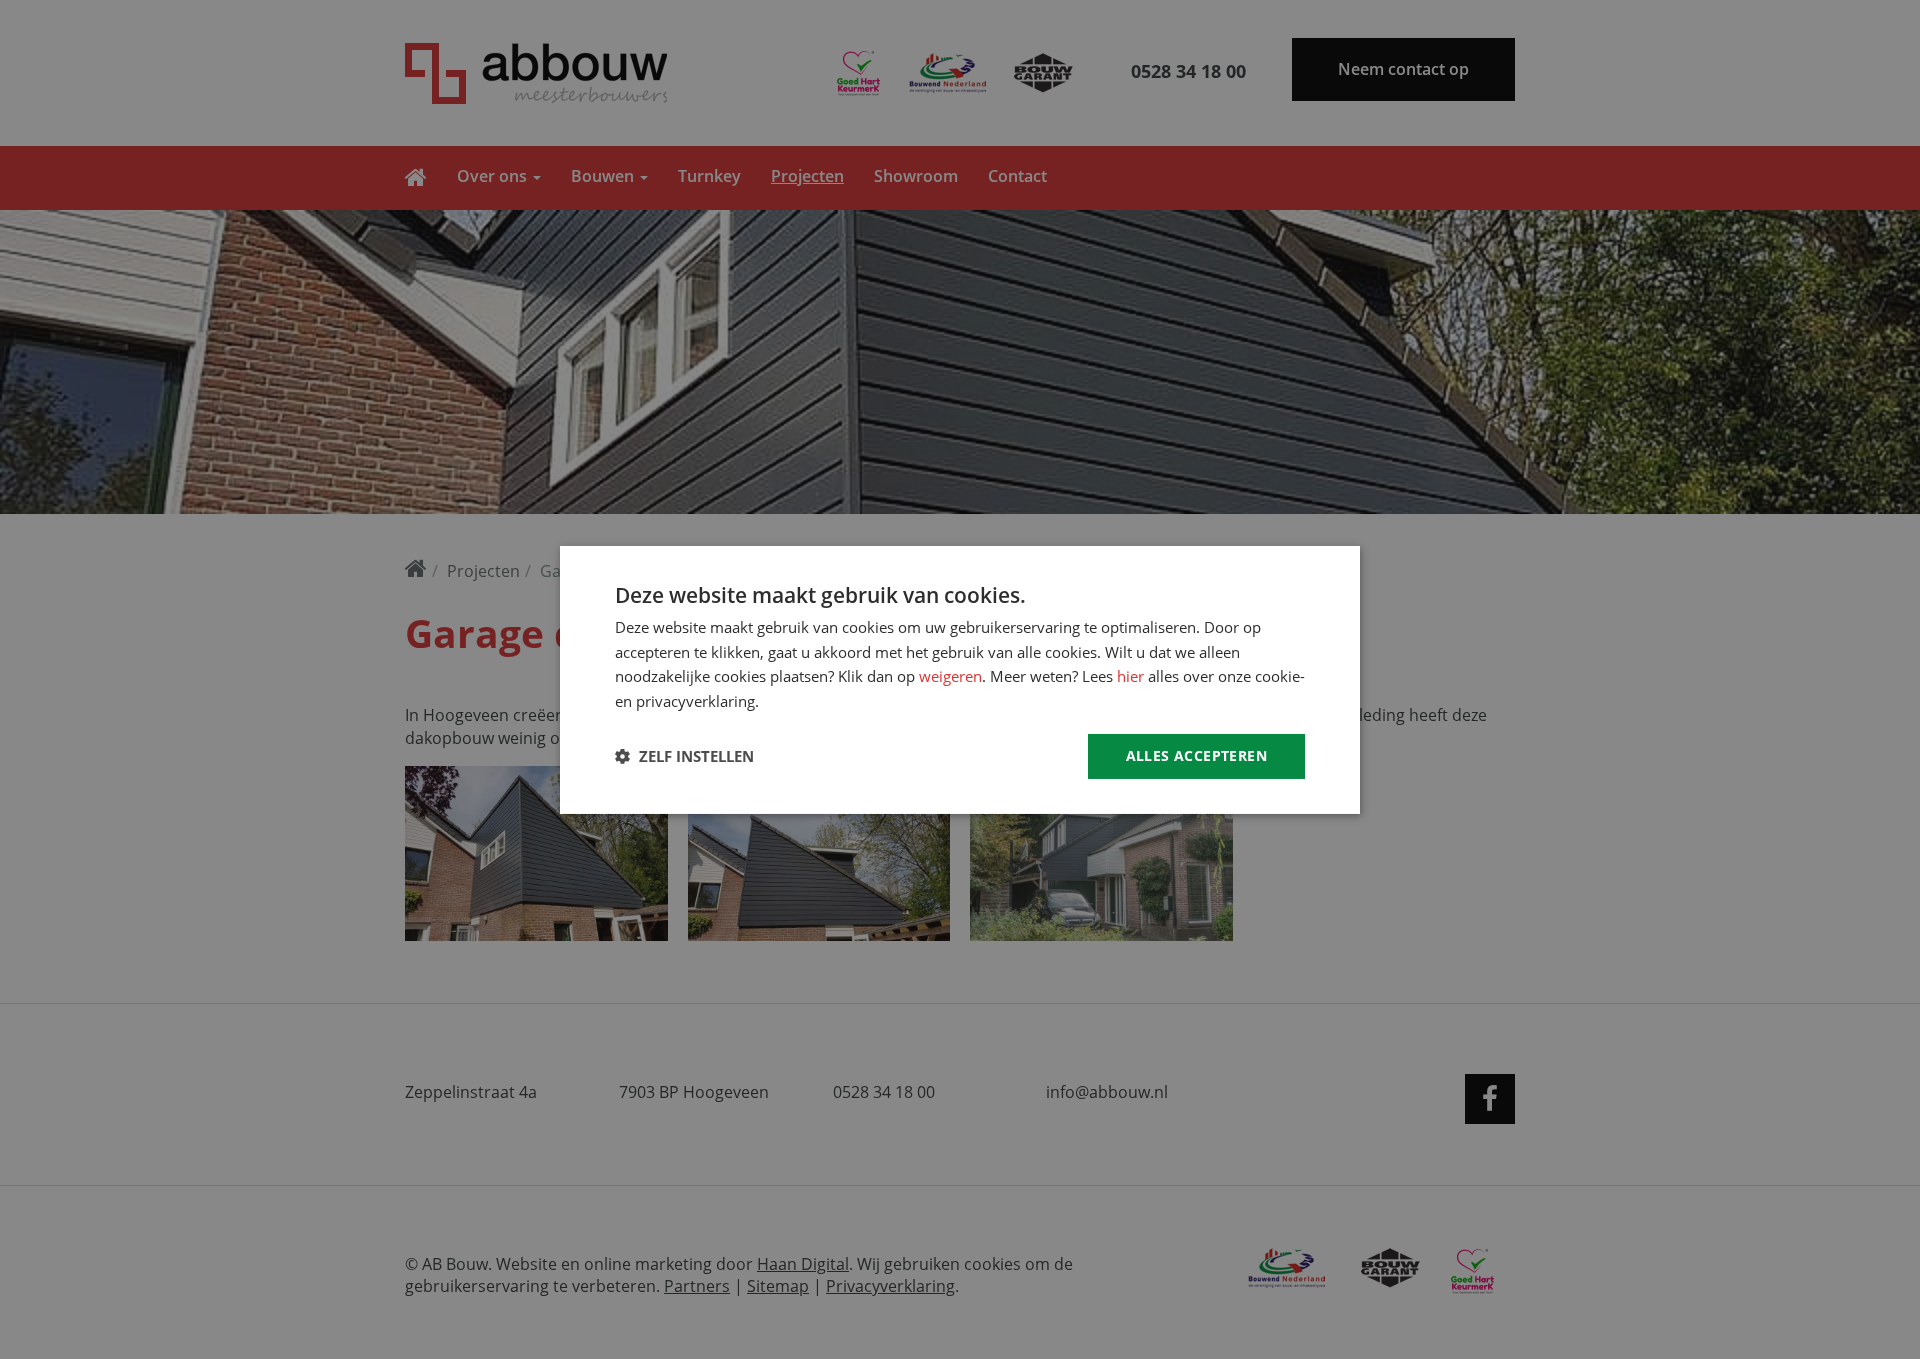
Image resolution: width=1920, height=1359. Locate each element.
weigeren (950, 676)
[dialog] (960, 679)
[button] (684, 756)
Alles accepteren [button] (1196, 755)
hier (1130, 676)
